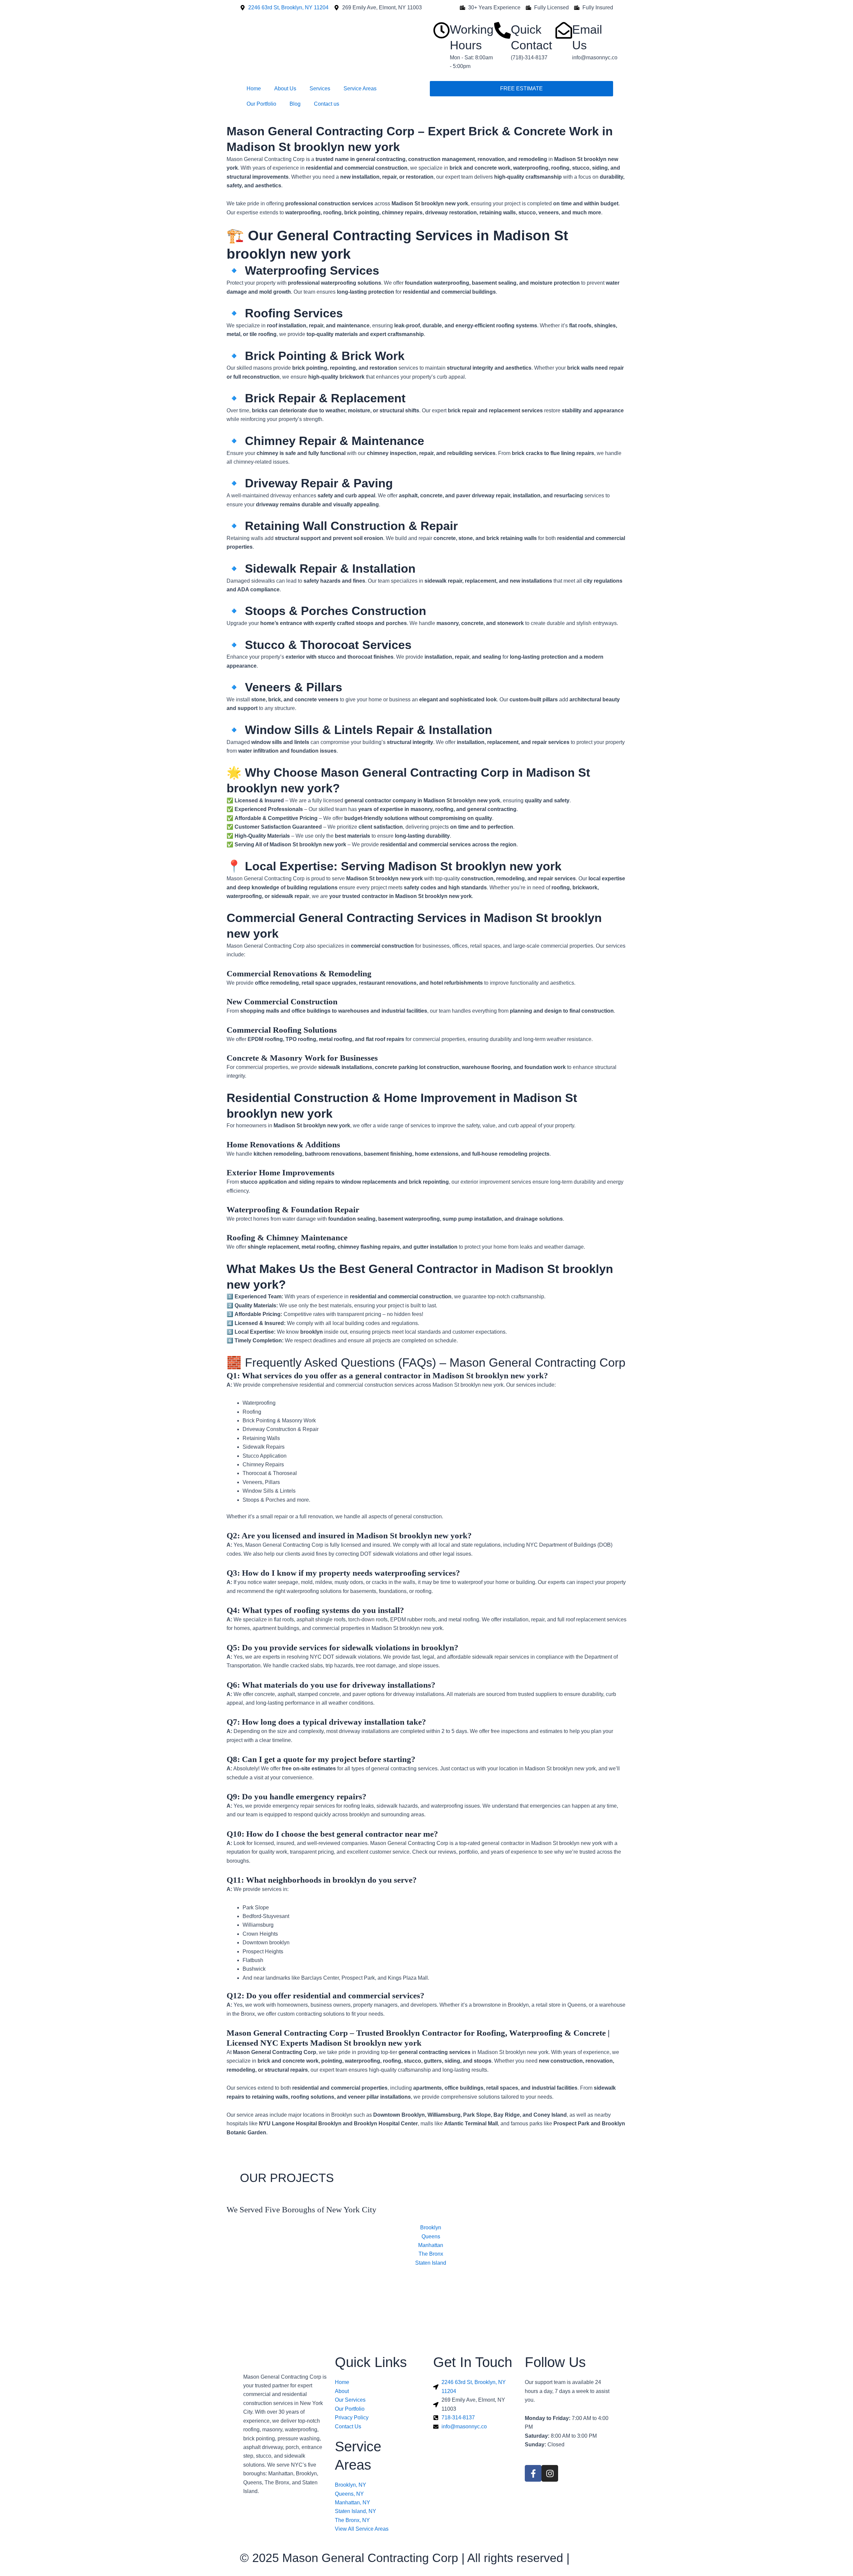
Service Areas (360, 88)
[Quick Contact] (502, 30)
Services (320, 88)
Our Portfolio (261, 104)
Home (254, 88)
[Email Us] (564, 30)
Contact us (327, 104)
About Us (285, 88)
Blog (295, 104)
